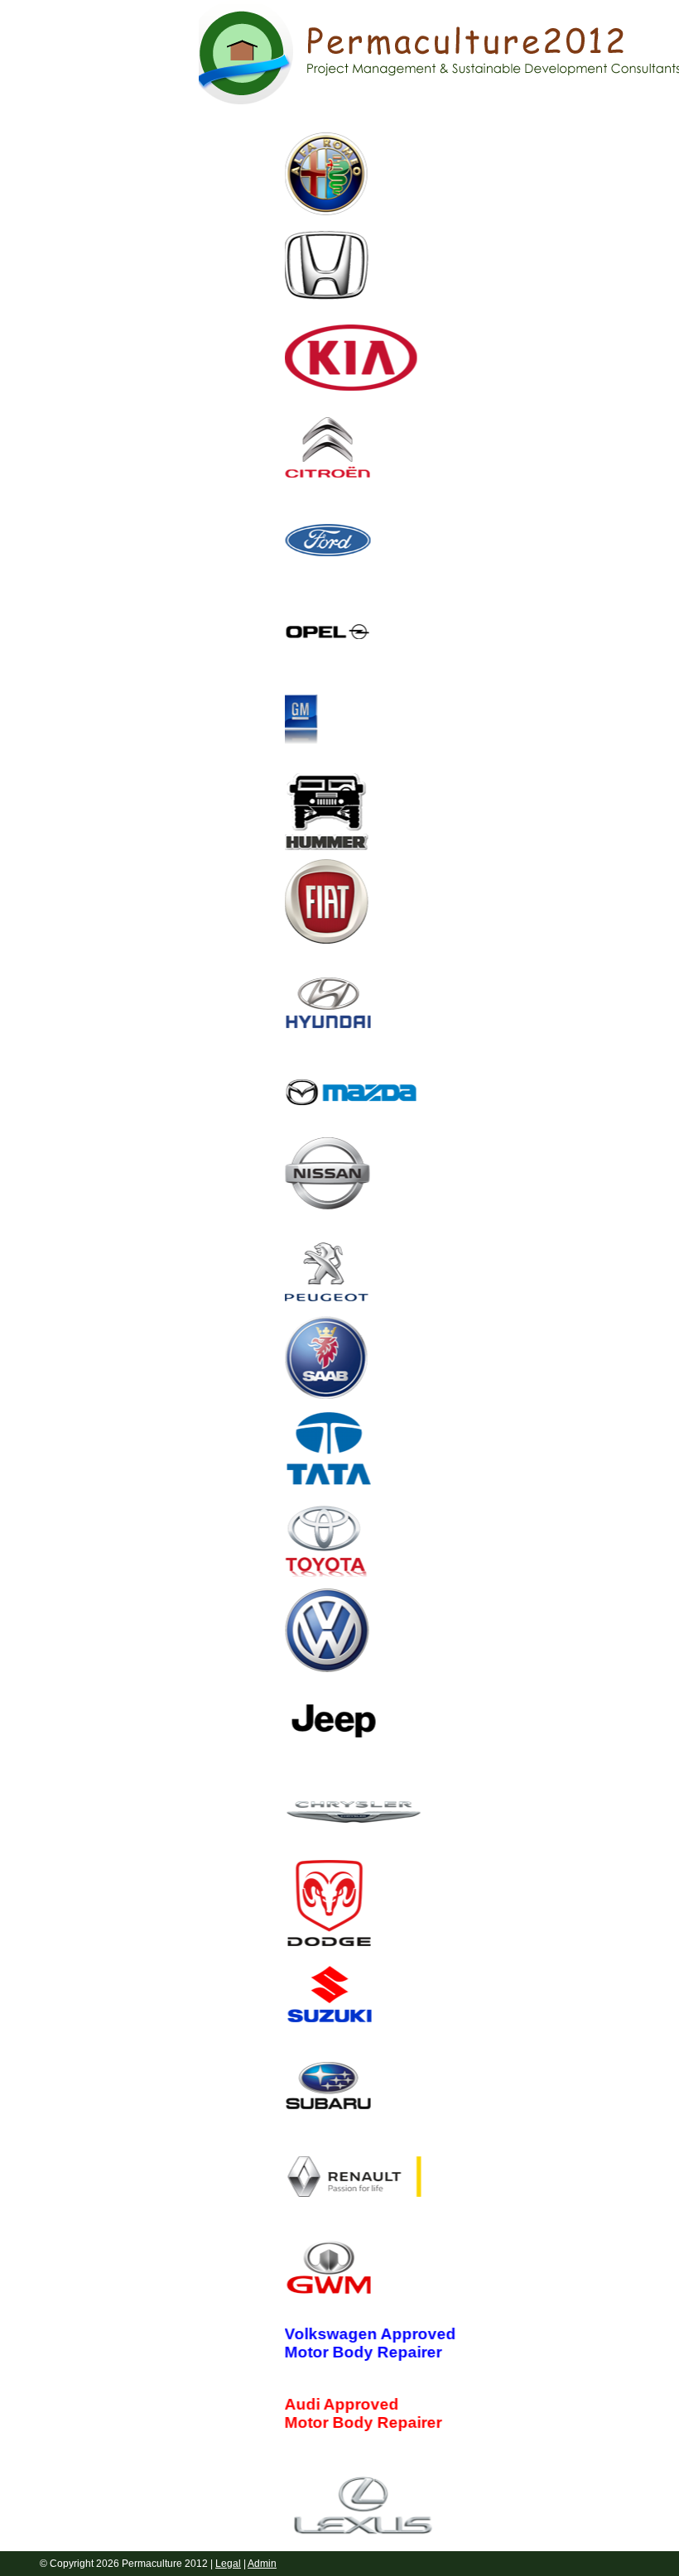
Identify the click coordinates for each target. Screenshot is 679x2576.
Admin (262, 2564)
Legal (228, 2564)
